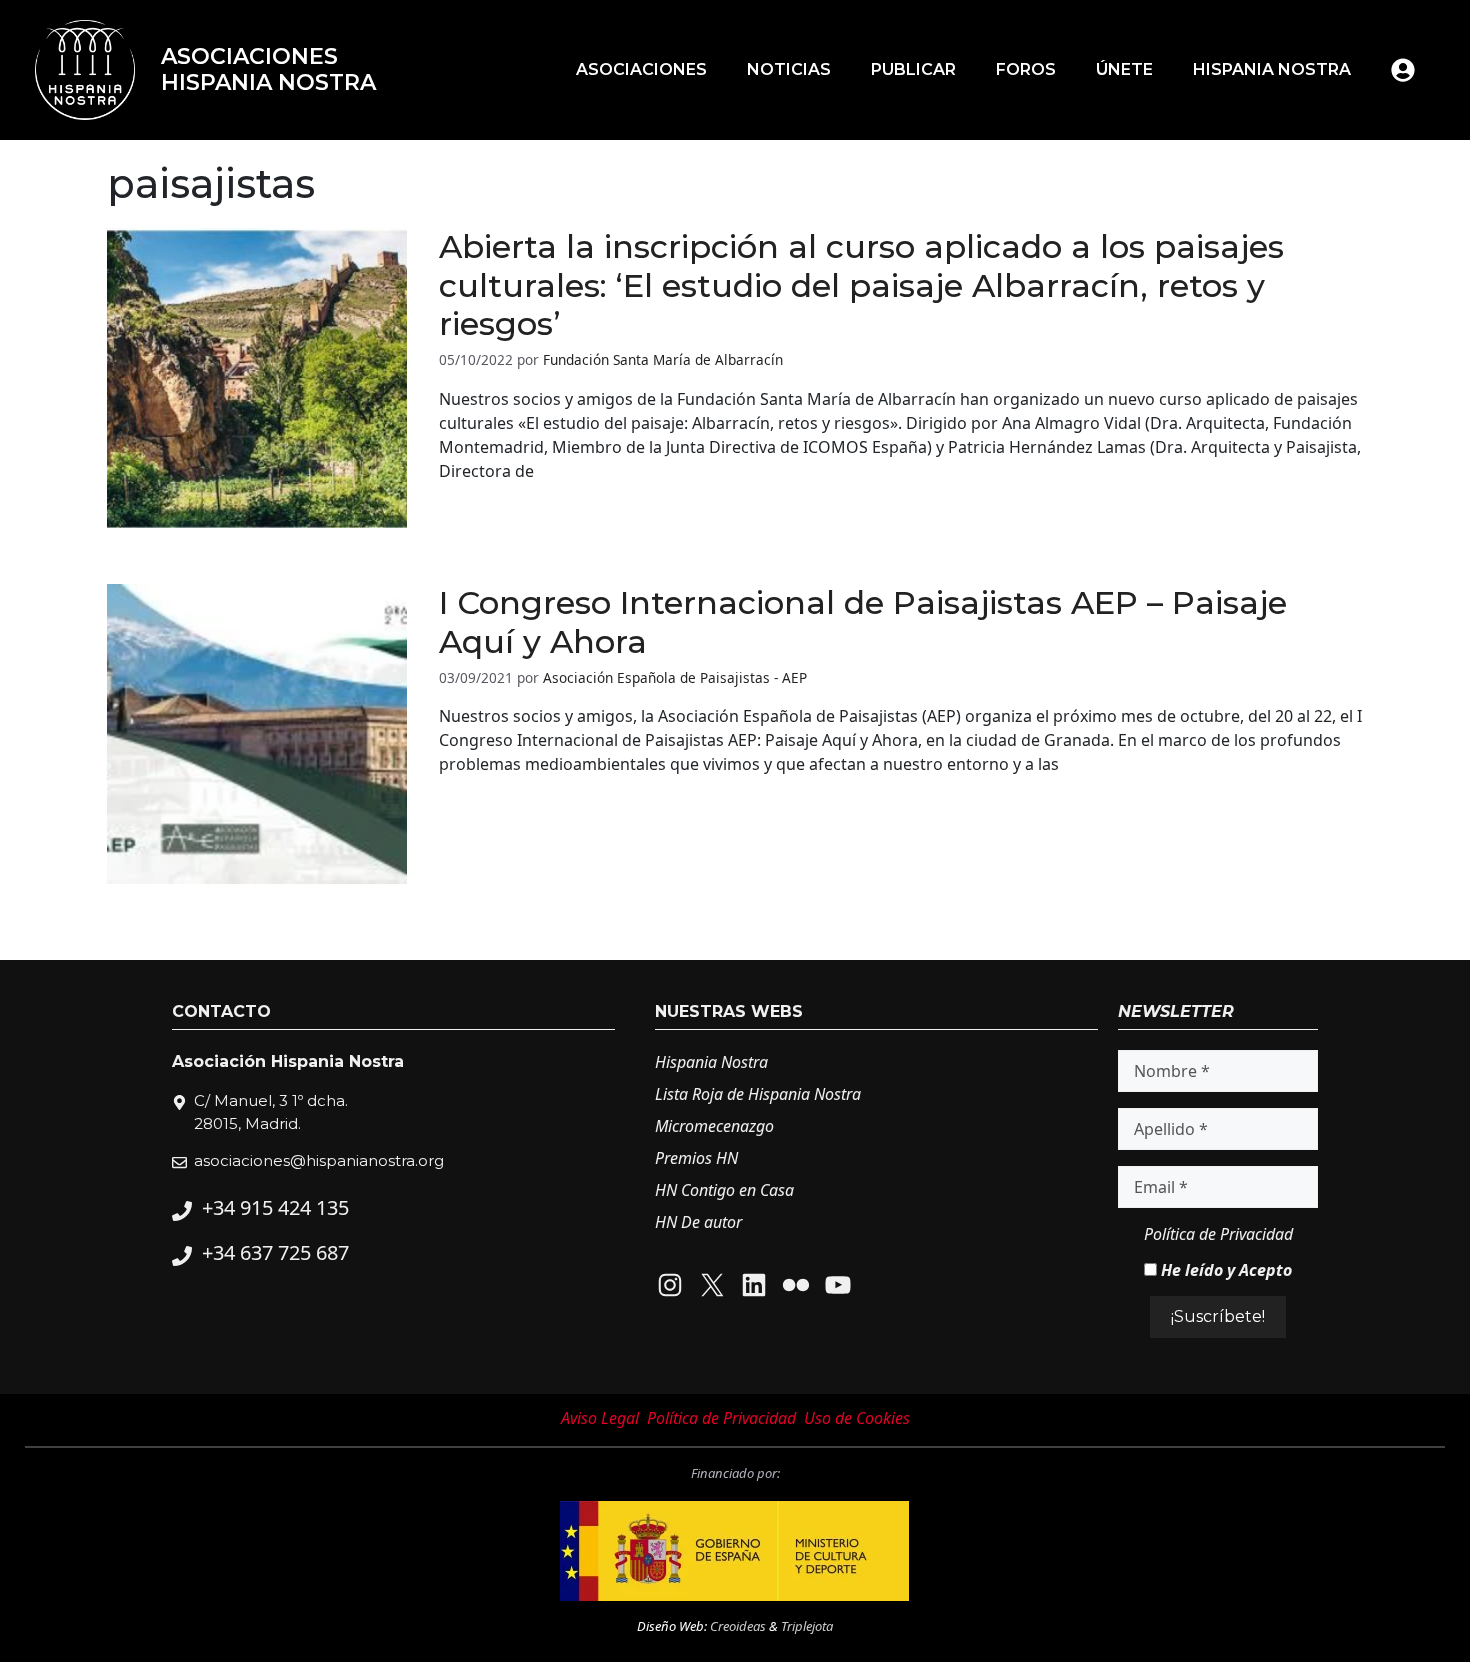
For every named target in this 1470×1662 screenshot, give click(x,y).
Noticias (789, 69)
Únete (1124, 69)
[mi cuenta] (1403, 70)
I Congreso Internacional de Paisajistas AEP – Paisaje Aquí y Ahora (863, 621)
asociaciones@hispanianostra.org (319, 1160)
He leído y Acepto (1224, 1270)
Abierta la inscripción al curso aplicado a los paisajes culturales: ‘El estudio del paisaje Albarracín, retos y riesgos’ (861, 285)
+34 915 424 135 (275, 1207)
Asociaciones (641, 69)
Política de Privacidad (1218, 1234)
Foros (1026, 69)
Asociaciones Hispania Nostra (268, 69)
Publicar (913, 69)
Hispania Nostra (1272, 69)
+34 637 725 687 (275, 1252)
